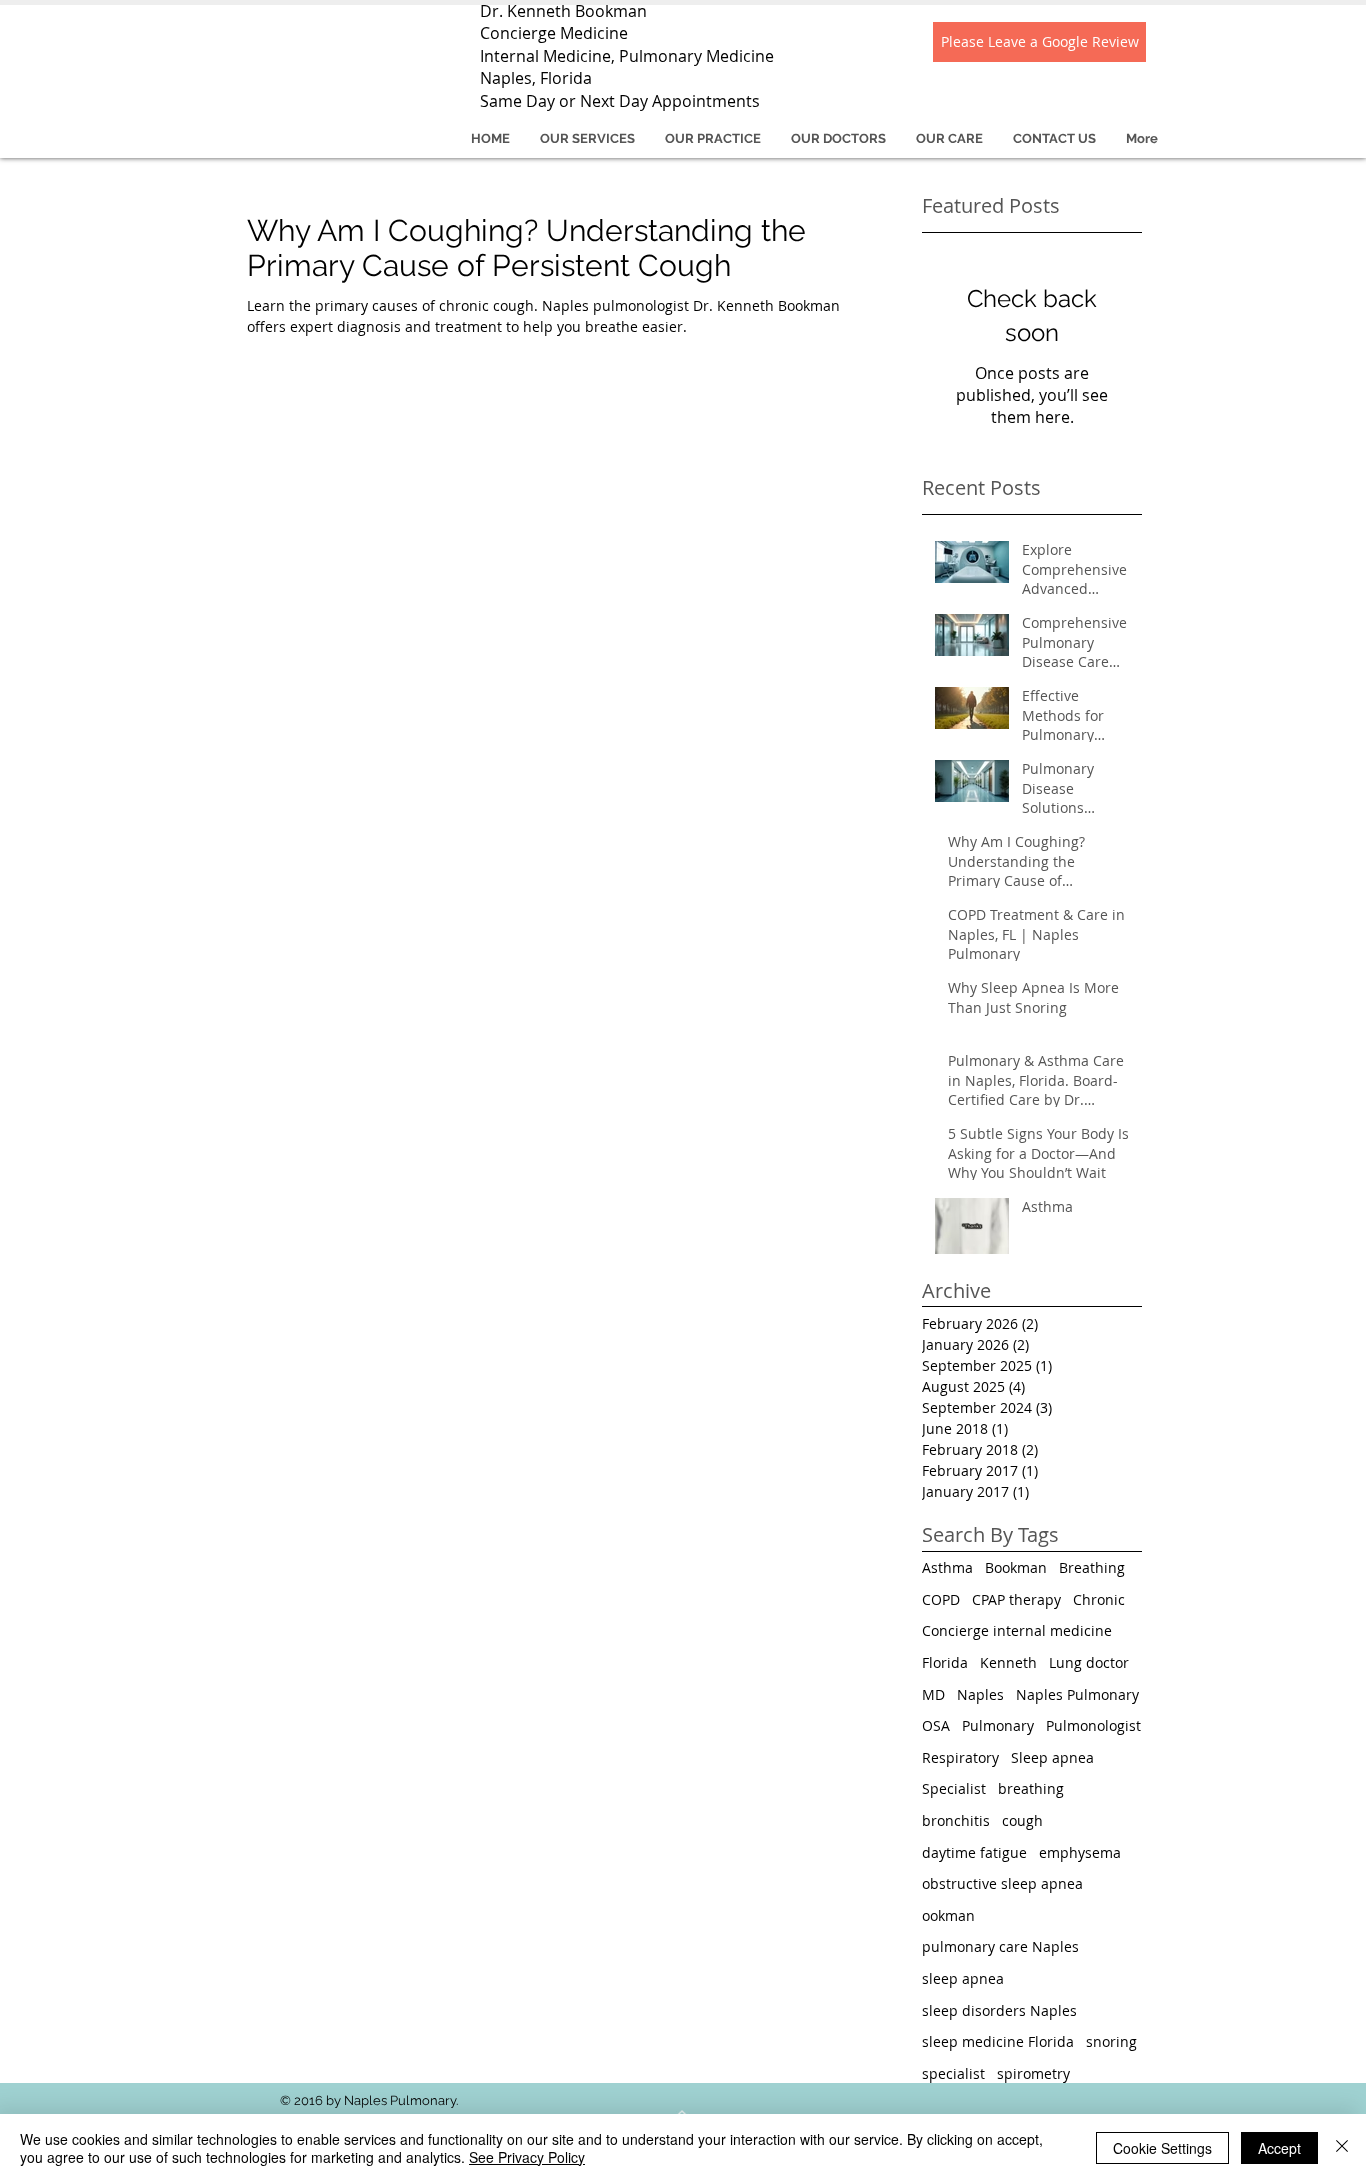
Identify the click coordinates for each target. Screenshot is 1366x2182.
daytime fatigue (974, 1852)
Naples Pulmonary (1077, 1694)
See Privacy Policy (527, 2157)
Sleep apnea (1052, 1757)
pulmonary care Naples (1000, 1946)
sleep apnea (963, 1978)
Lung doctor (1089, 1662)
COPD (941, 1599)
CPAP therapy (1016, 1599)
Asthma (947, 1567)
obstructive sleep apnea (1002, 1883)
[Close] (1342, 2148)
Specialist (954, 1788)
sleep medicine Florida (998, 2041)
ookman (948, 1915)
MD (933, 1694)
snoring (1111, 2041)
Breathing (1092, 1567)
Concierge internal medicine (1017, 1630)
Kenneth (1008, 1662)
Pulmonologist (1093, 1725)
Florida (945, 1662)
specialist (953, 2073)
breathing (1031, 1788)
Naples (980, 1694)
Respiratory (960, 1757)
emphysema (1080, 1852)
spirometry (1033, 2073)
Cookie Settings (1162, 2148)
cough (1022, 1820)
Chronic (1099, 1599)
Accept (1279, 2148)
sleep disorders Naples (999, 2010)
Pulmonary (998, 1725)
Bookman (1016, 1567)
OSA (936, 1725)
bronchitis (956, 1820)
